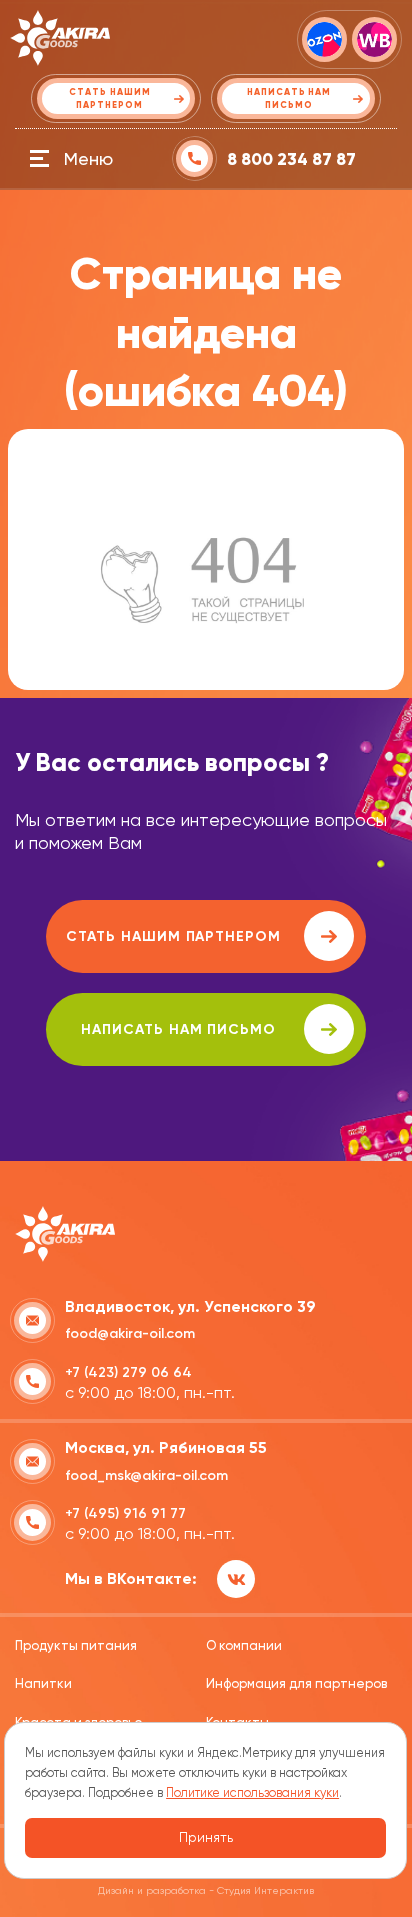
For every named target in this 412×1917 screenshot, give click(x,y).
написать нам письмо (178, 1029)
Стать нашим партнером (173, 936)
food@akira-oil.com (130, 1333)
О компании (244, 1645)
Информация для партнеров (296, 1683)
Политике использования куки (252, 1792)
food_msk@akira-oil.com (146, 1475)
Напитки (43, 1683)
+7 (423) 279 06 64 (128, 1372)
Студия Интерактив (265, 1890)
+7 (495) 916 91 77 (125, 1513)
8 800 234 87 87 (291, 159)
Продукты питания (76, 1645)
